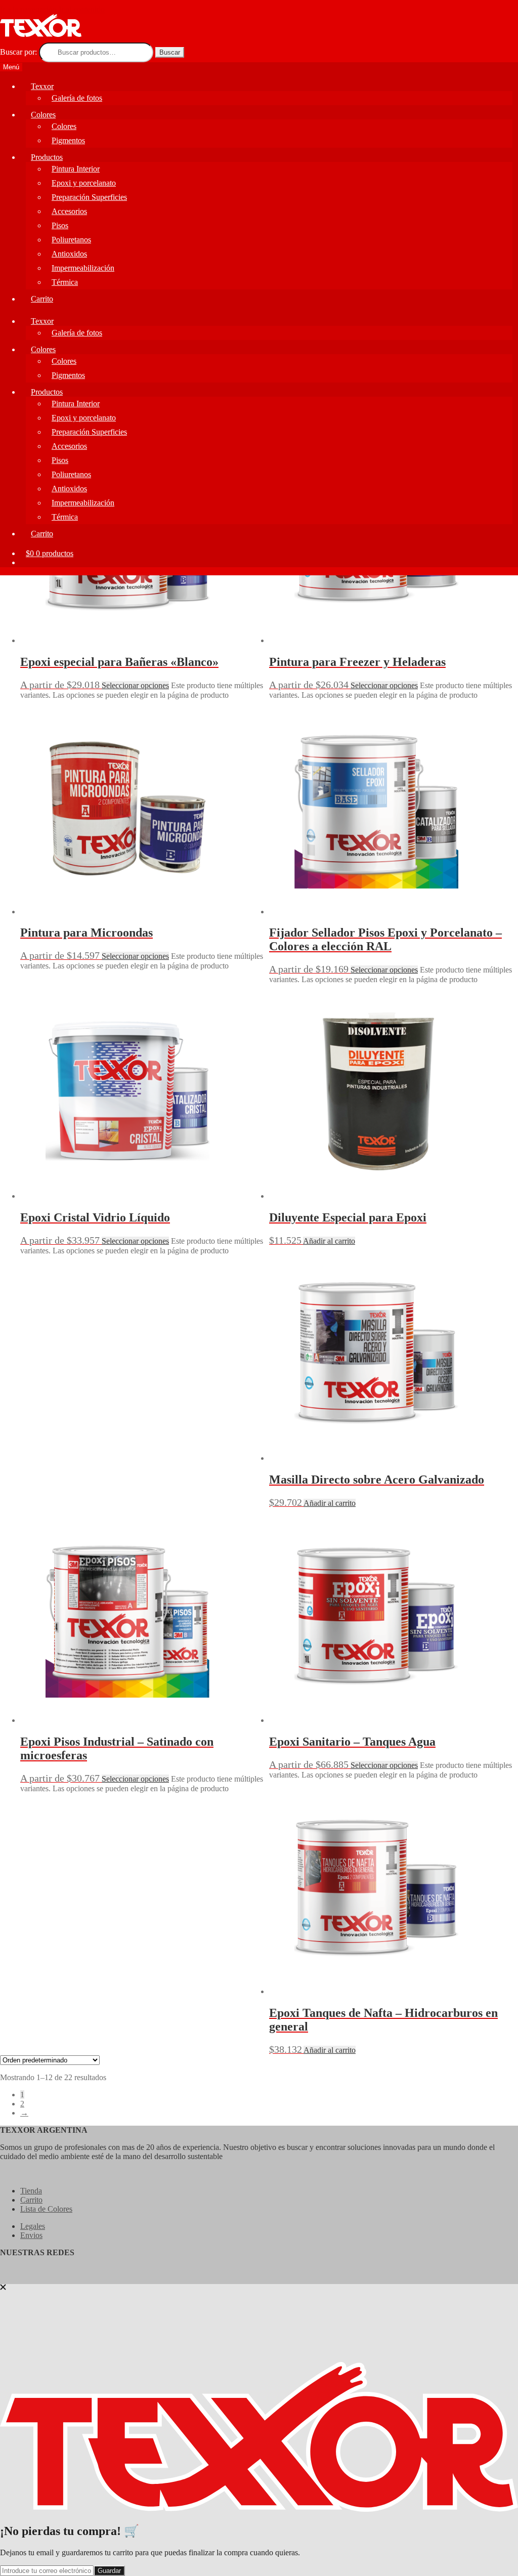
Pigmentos (68, 140)
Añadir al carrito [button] (329, 1241)
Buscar (170, 52)
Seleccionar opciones (135, 685)
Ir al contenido (82, 9)
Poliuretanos (71, 240)
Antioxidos (69, 254)
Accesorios (69, 211)
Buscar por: (18, 52)
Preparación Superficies (89, 197)
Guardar (109, 2571)
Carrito (42, 299)
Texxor (42, 86)
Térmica (65, 282)
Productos (47, 157)
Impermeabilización (83, 268)
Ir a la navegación (28, 9)
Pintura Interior (76, 169)
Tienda (31, 2191)
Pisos (60, 225)
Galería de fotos (77, 98)
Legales (33, 2226)
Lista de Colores (46, 2209)
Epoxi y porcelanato (84, 183)
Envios (31, 2235)
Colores (43, 115)
